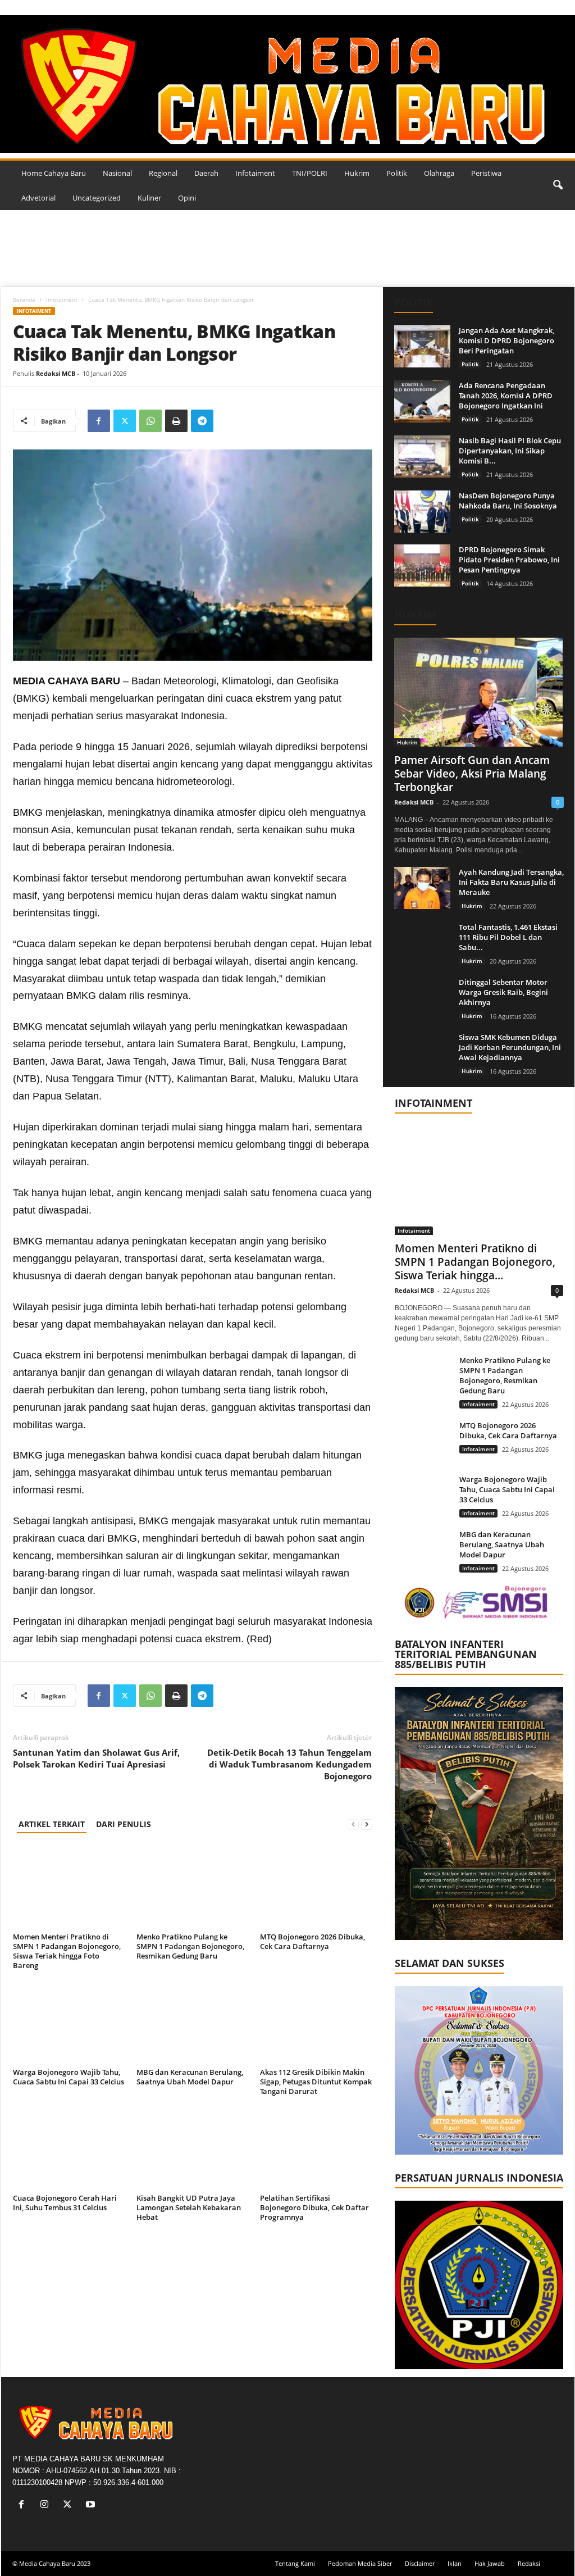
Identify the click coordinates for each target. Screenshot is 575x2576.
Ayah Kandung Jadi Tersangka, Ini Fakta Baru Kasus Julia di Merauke (511, 882)
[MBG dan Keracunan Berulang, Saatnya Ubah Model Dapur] (193, 2022)
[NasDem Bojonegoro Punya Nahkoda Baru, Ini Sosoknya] (422, 512)
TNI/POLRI (310, 173)
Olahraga (439, 173)
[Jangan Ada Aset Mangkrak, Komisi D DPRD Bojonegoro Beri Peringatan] (422, 346)
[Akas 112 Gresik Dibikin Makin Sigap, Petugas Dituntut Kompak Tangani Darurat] (316, 2022)
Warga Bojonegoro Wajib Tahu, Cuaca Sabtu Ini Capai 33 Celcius (69, 2077)
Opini (187, 198)
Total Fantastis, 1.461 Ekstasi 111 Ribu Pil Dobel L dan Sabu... (508, 937)
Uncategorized (97, 198)
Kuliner (149, 198)
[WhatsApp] (150, 421)
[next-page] (367, 1824)
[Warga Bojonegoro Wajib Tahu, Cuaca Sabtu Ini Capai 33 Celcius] (69, 2022)
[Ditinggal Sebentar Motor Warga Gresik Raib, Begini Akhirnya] (422, 998)
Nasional (117, 173)
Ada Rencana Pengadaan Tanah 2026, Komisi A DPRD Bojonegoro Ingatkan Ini (506, 396)
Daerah (206, 173)
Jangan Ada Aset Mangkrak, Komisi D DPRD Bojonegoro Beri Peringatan (506, 340)
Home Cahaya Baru (54, 173)
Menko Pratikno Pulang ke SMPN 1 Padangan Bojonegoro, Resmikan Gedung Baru (190, 1946)
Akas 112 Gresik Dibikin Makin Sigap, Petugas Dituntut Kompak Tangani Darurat (316, 2082)
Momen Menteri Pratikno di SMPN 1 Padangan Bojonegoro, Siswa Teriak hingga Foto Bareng (67, 1951)
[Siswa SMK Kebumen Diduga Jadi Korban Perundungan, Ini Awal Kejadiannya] (422, 1053)
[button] (558, 185)
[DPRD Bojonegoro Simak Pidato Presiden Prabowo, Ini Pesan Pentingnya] (422, 565)
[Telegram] (202, 421)
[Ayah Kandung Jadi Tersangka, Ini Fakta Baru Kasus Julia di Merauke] (422, 888)
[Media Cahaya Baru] (287, 84)
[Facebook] (99, 421)
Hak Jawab (490, 2563)
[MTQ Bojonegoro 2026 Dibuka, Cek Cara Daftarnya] (316, 1887)
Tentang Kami (295, 2563)
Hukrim (357, 173)
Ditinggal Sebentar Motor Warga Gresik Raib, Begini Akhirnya (503, 992)
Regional (163, 173)
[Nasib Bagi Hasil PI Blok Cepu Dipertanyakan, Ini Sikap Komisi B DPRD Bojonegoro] (422, 456)
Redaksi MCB (56, 373)
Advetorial (38, 198)
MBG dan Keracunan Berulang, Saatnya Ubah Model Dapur (190, 2077)
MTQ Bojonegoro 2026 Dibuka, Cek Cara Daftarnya (312, 1941)
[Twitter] (125, 421)
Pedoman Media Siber (360, 2563)
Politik (397, 173)
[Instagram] (47, 2505)
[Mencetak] (176, 421)
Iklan (455, 2563)
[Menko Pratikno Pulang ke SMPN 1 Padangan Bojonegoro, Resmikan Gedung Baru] (193, 1887)
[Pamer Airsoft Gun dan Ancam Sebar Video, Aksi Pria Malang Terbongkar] (479, 692)
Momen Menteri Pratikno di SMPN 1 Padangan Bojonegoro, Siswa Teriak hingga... (475, 1262)
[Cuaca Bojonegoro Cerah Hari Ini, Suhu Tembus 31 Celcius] (69, 2148)
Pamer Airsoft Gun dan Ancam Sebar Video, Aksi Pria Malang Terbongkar (472, 774)
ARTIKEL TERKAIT (52, 1824)
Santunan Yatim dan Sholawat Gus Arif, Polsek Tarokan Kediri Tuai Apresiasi (96, 1758)
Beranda (24, 299)
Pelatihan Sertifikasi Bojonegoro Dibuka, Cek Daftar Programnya (314, 2207)
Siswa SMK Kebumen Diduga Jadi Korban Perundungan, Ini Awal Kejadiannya (510, 1047)
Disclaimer (420, 2563)
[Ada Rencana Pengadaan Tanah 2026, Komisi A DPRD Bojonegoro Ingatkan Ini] (422, 401)
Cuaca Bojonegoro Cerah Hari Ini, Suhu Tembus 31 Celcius (65, 2203)
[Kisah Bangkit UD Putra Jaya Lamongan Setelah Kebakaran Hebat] (193, 2148)
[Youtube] (92, 2505)
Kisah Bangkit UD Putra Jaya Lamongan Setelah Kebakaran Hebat (189, 2207)
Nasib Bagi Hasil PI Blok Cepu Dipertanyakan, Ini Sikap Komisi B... (510, 451)
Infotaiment (255, 173)
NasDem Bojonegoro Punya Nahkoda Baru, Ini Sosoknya (508, 501)
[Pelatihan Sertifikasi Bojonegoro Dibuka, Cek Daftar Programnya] (316, 2148)
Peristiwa (486, 173)
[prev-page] (353, 1824)
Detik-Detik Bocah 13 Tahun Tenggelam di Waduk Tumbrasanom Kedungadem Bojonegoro (289, 1764)
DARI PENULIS (124, 1824)
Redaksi (529, 2563)
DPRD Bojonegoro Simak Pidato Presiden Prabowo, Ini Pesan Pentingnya (509, 560)
